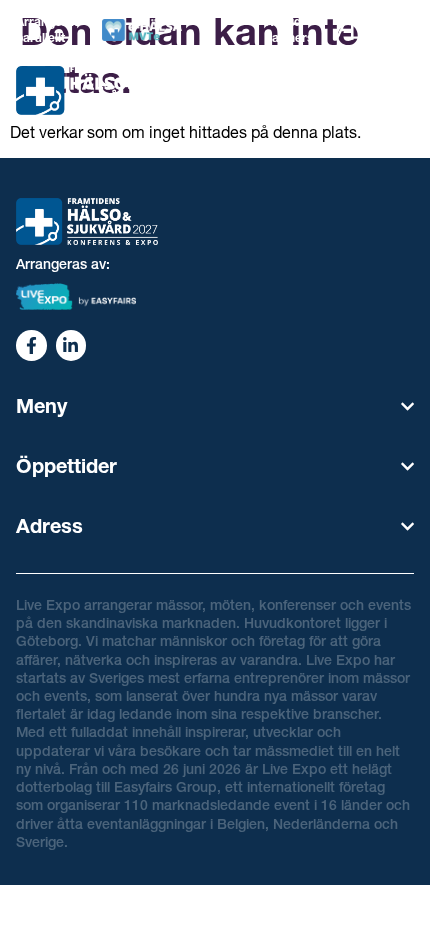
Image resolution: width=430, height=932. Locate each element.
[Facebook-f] (31, 345)
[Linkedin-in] (71, 345)
